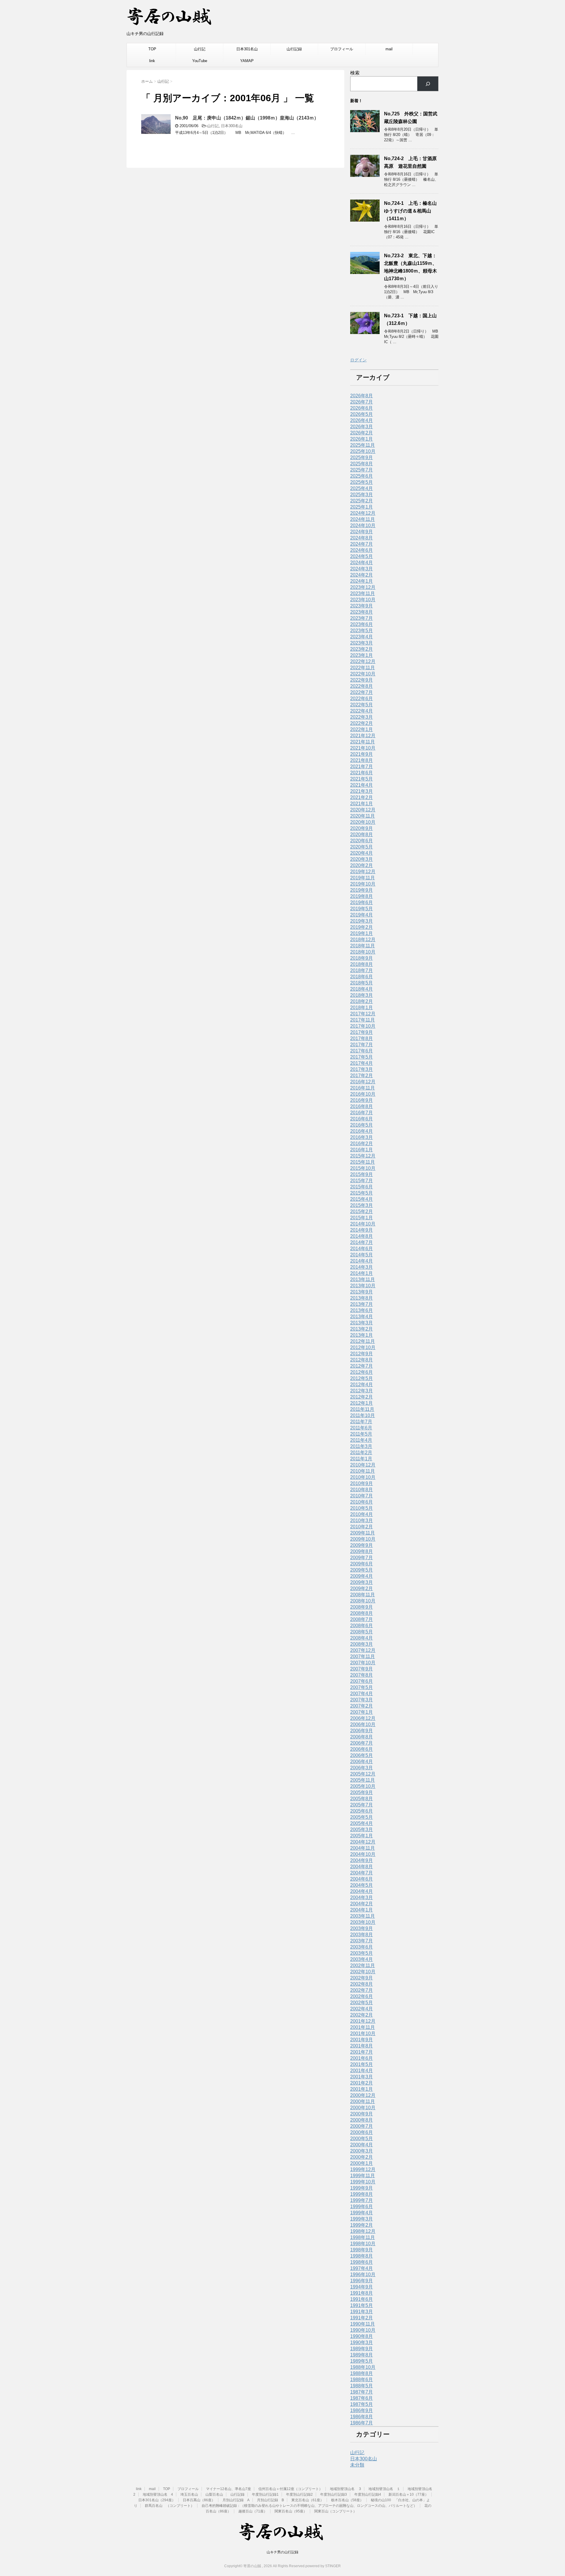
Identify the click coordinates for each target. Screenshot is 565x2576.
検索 (355, 73)
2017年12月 (363, 1014)
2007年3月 (362, 1700)
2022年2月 (362, 723)
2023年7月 (362, 618)
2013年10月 (363, 1286)
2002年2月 (362, 2015)
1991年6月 (362, 2299)
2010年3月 (362, 1520)
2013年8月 (362, 1298)
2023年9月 (362, 606)
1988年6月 (362, 2380)
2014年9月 (362, 1230)
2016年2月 (362, 1143)
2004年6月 (362, 1879)
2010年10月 (363, 1477)
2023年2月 (362, 649)
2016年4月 (362, 1131)
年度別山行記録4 (368, 2494)
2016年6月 (362, 1119)
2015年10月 (363, 1168)
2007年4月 (362, 1694)
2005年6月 (362, 1811)
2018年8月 (362, 964)
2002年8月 (362, 1984)
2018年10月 (363, 952)
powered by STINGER (323, 2566)
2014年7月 (362, 1242)
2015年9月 (362, 1174)
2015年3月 (362, 1205)
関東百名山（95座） (291, 2511)
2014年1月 (362, 1273)
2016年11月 (363, 1088)
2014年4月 (362, 1261)
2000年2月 (362, 2157)
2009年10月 (363, 1539)
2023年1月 (362, 655)
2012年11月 (363, 1341)
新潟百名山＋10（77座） (408, 2494)
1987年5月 (362, 2404)
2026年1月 (362, 439)
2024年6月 (362, 550)
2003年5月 (362, 1953)
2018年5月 (362, 983)
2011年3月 (361, 1446)
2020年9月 (362, 828)
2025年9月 (362, 457)
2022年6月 (362, 699)
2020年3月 (362, 859)
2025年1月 (362, 507)
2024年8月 (362, 538)
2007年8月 (362, 1675)
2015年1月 (362, 1218)
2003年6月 (362, 1947)
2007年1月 (362, 1712)
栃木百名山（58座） (347, 2500)
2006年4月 (362, 1762)
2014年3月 (362, 1267)
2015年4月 (362, 1199)
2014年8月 (362, 1236)
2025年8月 (362, 464)
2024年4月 (362, 563)
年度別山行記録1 (265, 2494)
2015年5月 (362, 1193)
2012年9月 (362, 1354)
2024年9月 (362, 532)
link (152, 61)
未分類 (357, 2465)
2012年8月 (362, 1360)
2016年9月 (362, 1100)
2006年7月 (362, 1743)
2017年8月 (362, 1038)
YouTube (200, 61)
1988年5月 (362, 2386)
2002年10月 (363, 1972)
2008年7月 (362, 1619)
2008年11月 (363, 1595)
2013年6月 (362, 1310)
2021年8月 (362, 760)
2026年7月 (362, 402)
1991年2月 (362, 2318)
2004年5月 (362, 1885)
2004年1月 (362, 1910)
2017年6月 (362, 1051)
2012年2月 (362, 1397)
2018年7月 (362, 970)
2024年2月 (362, 575)
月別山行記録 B (270, 2500)
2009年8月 (362, 1551)
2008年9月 (362, 1607)
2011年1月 (361, 1459)
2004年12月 (363, 1842)
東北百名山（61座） (308, 2500)
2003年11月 (363, 1916)
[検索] (428, 84)
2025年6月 (362, 476)
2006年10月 (363, 1724)
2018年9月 (362, 958)
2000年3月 (362, 2151)
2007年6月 (362, 1681)
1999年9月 (362, 2188)
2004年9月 (362, 1860)
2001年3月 (362, 2077)
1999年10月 (363, 2182)
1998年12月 (363, 2231)
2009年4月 (362, 1576)
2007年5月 (362, 1687)
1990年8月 (362, 2336)
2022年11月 (363, 668)
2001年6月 (362, 2058)
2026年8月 (362, 396)
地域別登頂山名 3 (345, 2489)
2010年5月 (362, 1508)
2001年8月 (362, 2046)
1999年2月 (362, 2225)
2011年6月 (361, 1428)
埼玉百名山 (189, 2494)
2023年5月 (362, 631)
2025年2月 (362, 501)
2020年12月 (363, 810)
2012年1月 (362, 1403)
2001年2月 (362, 2083)
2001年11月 (363, 2027)
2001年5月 (362, 2064)
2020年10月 (363, 822)
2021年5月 (362, 779)
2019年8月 (362, 896)
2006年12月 (363, 1718)
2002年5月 (362, 2003)
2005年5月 (362, 1817)
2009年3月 (362, 1582)
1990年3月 (362, 2342)
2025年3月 (362, 495)
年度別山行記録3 (334, 2494)
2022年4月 (362, 711)
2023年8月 (362, 612)
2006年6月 (362, 1749)
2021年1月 (362, 804)
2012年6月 (362, 1372)
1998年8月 (362, 2256)
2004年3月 (362, 1897)
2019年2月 (362, 927)
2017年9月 (362, 1032)
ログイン (358, 360)
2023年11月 (363, 593)
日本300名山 (232, 126)
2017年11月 (363, 1020)
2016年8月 (362, 1106)
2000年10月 (363, 2108)
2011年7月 (361, 1422)
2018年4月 (362, 989)
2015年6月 (362, 1187)
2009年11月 (363, 1533)
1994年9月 (362, 2287)
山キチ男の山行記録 (282, 2552)
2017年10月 (363, 1026)
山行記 (200, 49)
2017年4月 (362, 1063)
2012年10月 (363, 1347)
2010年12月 (363, 1465)
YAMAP (247, 61)
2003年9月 (362, 1928)
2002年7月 (362, 1990)
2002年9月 (362, 1978)
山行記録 (294, 49)
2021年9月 (362, 754)
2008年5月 (362, 1632)
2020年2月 (362, 865)
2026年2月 (362, 433)
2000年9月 (362, 2114)
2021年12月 (363, 736)
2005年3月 (362, 1830)
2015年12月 (363, 1156)
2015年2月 (362, 1211)
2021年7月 (362, 767)
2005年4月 (362, 1823)
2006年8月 (362, 1737)
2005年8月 (362, 1799)
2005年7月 (362, 1805)
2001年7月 (362, 2052)
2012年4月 (362, 1385)
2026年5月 (362, 414)
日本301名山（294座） (157, 2500)
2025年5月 (362, 482)
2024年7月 (362, 544)
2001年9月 (362, 2040)
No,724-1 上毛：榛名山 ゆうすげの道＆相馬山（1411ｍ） (413, 211)
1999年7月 (362, 2200)
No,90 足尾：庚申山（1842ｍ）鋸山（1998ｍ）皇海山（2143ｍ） (247, 118)
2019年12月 (363, 872)
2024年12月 (363, 513)
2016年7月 (362, 1113)
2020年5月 (362, 847)
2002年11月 (363, 1965)
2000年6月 (362, 2132)
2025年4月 (362, 488)
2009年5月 (362, 1570)
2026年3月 (362, 427)
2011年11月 (362, 1409)
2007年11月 (363, 1656)
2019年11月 (363, 878)
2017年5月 (362, 1057)
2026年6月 (362, 408)
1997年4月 (362, 2268)
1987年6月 (362, 2398)
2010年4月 (362, 1514)
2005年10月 (363, 1786)
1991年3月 (362, 2312)
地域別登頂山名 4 (158, 2494)
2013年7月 (362, 1304)
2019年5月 (362, 909)
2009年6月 (362, 1564)
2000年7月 (362, 2126)
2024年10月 (363, 525)
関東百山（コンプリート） (335, 2511)
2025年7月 (362, 470)
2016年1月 (362, 1150)
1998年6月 (362, 2262)
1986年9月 (362, 2410)
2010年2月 (362, 1527)
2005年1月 (362, 1836)
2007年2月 (362, 1706)
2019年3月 (362, 921)
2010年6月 (362, 1502)
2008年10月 (363, 1601)
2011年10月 (363, 1415)
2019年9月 (362, 890)
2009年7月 (362, 1558)
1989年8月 (362, 2355)
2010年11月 (363, 1471)
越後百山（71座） (253, 2511)
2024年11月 (363, 519)
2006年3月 (362, 1768)
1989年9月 (362, 2349)
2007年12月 (363, 1650)
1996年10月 (363, 2274)
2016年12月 (363, 1082)
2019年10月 (363, 884)
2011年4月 (361, 1440)
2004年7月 (362, 1873)
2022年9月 (362, 680)
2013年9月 (362, 1292)
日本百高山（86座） (199, 2500)
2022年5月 (362, 705)
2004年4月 (362, 1891)
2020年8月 (362, 834)
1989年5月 (362, 2361)
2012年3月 (362, 1391)
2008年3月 (362, 1644)
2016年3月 (362, 1137)
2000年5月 (362, 2139)
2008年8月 (362, 1613)
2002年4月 (362, 2009)
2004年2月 (362, 1904)
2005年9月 (362, 1792)
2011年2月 (361, 1453)
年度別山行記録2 (299, 2494)
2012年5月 (362, 1378)
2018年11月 (363, 946)
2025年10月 (363, 451)
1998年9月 (362, 2250)
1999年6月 (362, 2207)
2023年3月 (362, 643)
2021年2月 (362, 797)
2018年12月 (363, 940)
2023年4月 (362, 637)
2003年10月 (363, 1922)
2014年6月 (362, 1249)
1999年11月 (363, 2176)
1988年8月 (362, 2373)
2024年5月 (362, 556)
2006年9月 (362, 1731)
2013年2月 (362, 1329)
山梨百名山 (214, 2494)
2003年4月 (362, 1959)
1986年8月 (362, 2417)
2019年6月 (362, 902)
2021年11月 (363, 742)
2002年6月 (362, 1996)
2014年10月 (363, 1224)
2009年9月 (362, 1545)
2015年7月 (362, 1181)
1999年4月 (362, 2213)
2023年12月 (363, 587)
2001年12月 (363, 2021)
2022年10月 (363, 674)
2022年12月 (363, 661)
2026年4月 (362, 420)
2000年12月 (363, 2095)
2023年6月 (362, 624)
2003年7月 (362, 1941)
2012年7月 (362, 1366)
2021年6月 (362, 773)
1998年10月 (363, 2244)
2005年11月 (363, 1780)
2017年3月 (362, 1069)
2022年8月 (362, 686)
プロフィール (342, 49)
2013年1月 (362, 1335)
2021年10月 (363, 748)
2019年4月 (362, 915)
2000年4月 (362, 2145)
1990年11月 (363, 2324)
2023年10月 (363, 600)
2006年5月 (362, 1755)
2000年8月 (362, 2120)
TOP (152, 49)
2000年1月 (362, 2163)
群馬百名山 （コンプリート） (169, 2506)
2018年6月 (362, 977)
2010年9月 (362, 1483)
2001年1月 (362, 2089)
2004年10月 (363, 1854)
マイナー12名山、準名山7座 (229, 2489)
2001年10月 (363, 2033)
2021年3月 (362, 791)
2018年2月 (362, 1001)
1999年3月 (362, 2219)
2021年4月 (362, 785)
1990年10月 (363, 2330)
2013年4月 (362, 1317)
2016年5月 (362, 1125)
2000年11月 (363, 2101)
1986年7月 (362, 2423)
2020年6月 (362, 841)
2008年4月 (362, 1638)
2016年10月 (363, 1094)
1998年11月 (363, 2237)
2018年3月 (362, 995)
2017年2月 (362, 1076)
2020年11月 (363, 816)
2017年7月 (362, 1045)
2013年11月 (363, 1279)
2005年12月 (363, 1774)
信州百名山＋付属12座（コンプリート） (290, 2489)
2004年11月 (363, 1848)
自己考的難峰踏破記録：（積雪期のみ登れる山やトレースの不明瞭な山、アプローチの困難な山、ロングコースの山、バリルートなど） (309, 2506)
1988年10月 (363, 2367)
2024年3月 (362, 569)
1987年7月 (362, 2392)
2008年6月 (362, 1626)
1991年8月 (362, 2293)
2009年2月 (362, 1588)
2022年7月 (362, 692)
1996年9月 (362, 2281)
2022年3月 (362, 717)
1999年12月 (363, 2169)
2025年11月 (363, 445)
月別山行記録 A (236, 2500)
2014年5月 (362, 1255)
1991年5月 (362, 2305)
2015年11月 (363, 1162)
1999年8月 (362, 2194)
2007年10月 (363, 1663)
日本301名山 (249, 49)
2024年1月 (362, 581)
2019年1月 (362, 933)
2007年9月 (362, 1669)
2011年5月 (361, 1434)
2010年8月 (362, 1490)
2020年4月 (362, 853)
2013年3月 (362, 1323)
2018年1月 (362, 1008)
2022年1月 (362, 729)
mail (389, 49)
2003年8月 (362, 1935)
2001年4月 (362, 2071)
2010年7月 (362, 1496)
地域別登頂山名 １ (384, 2489)
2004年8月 (362, 1867)
